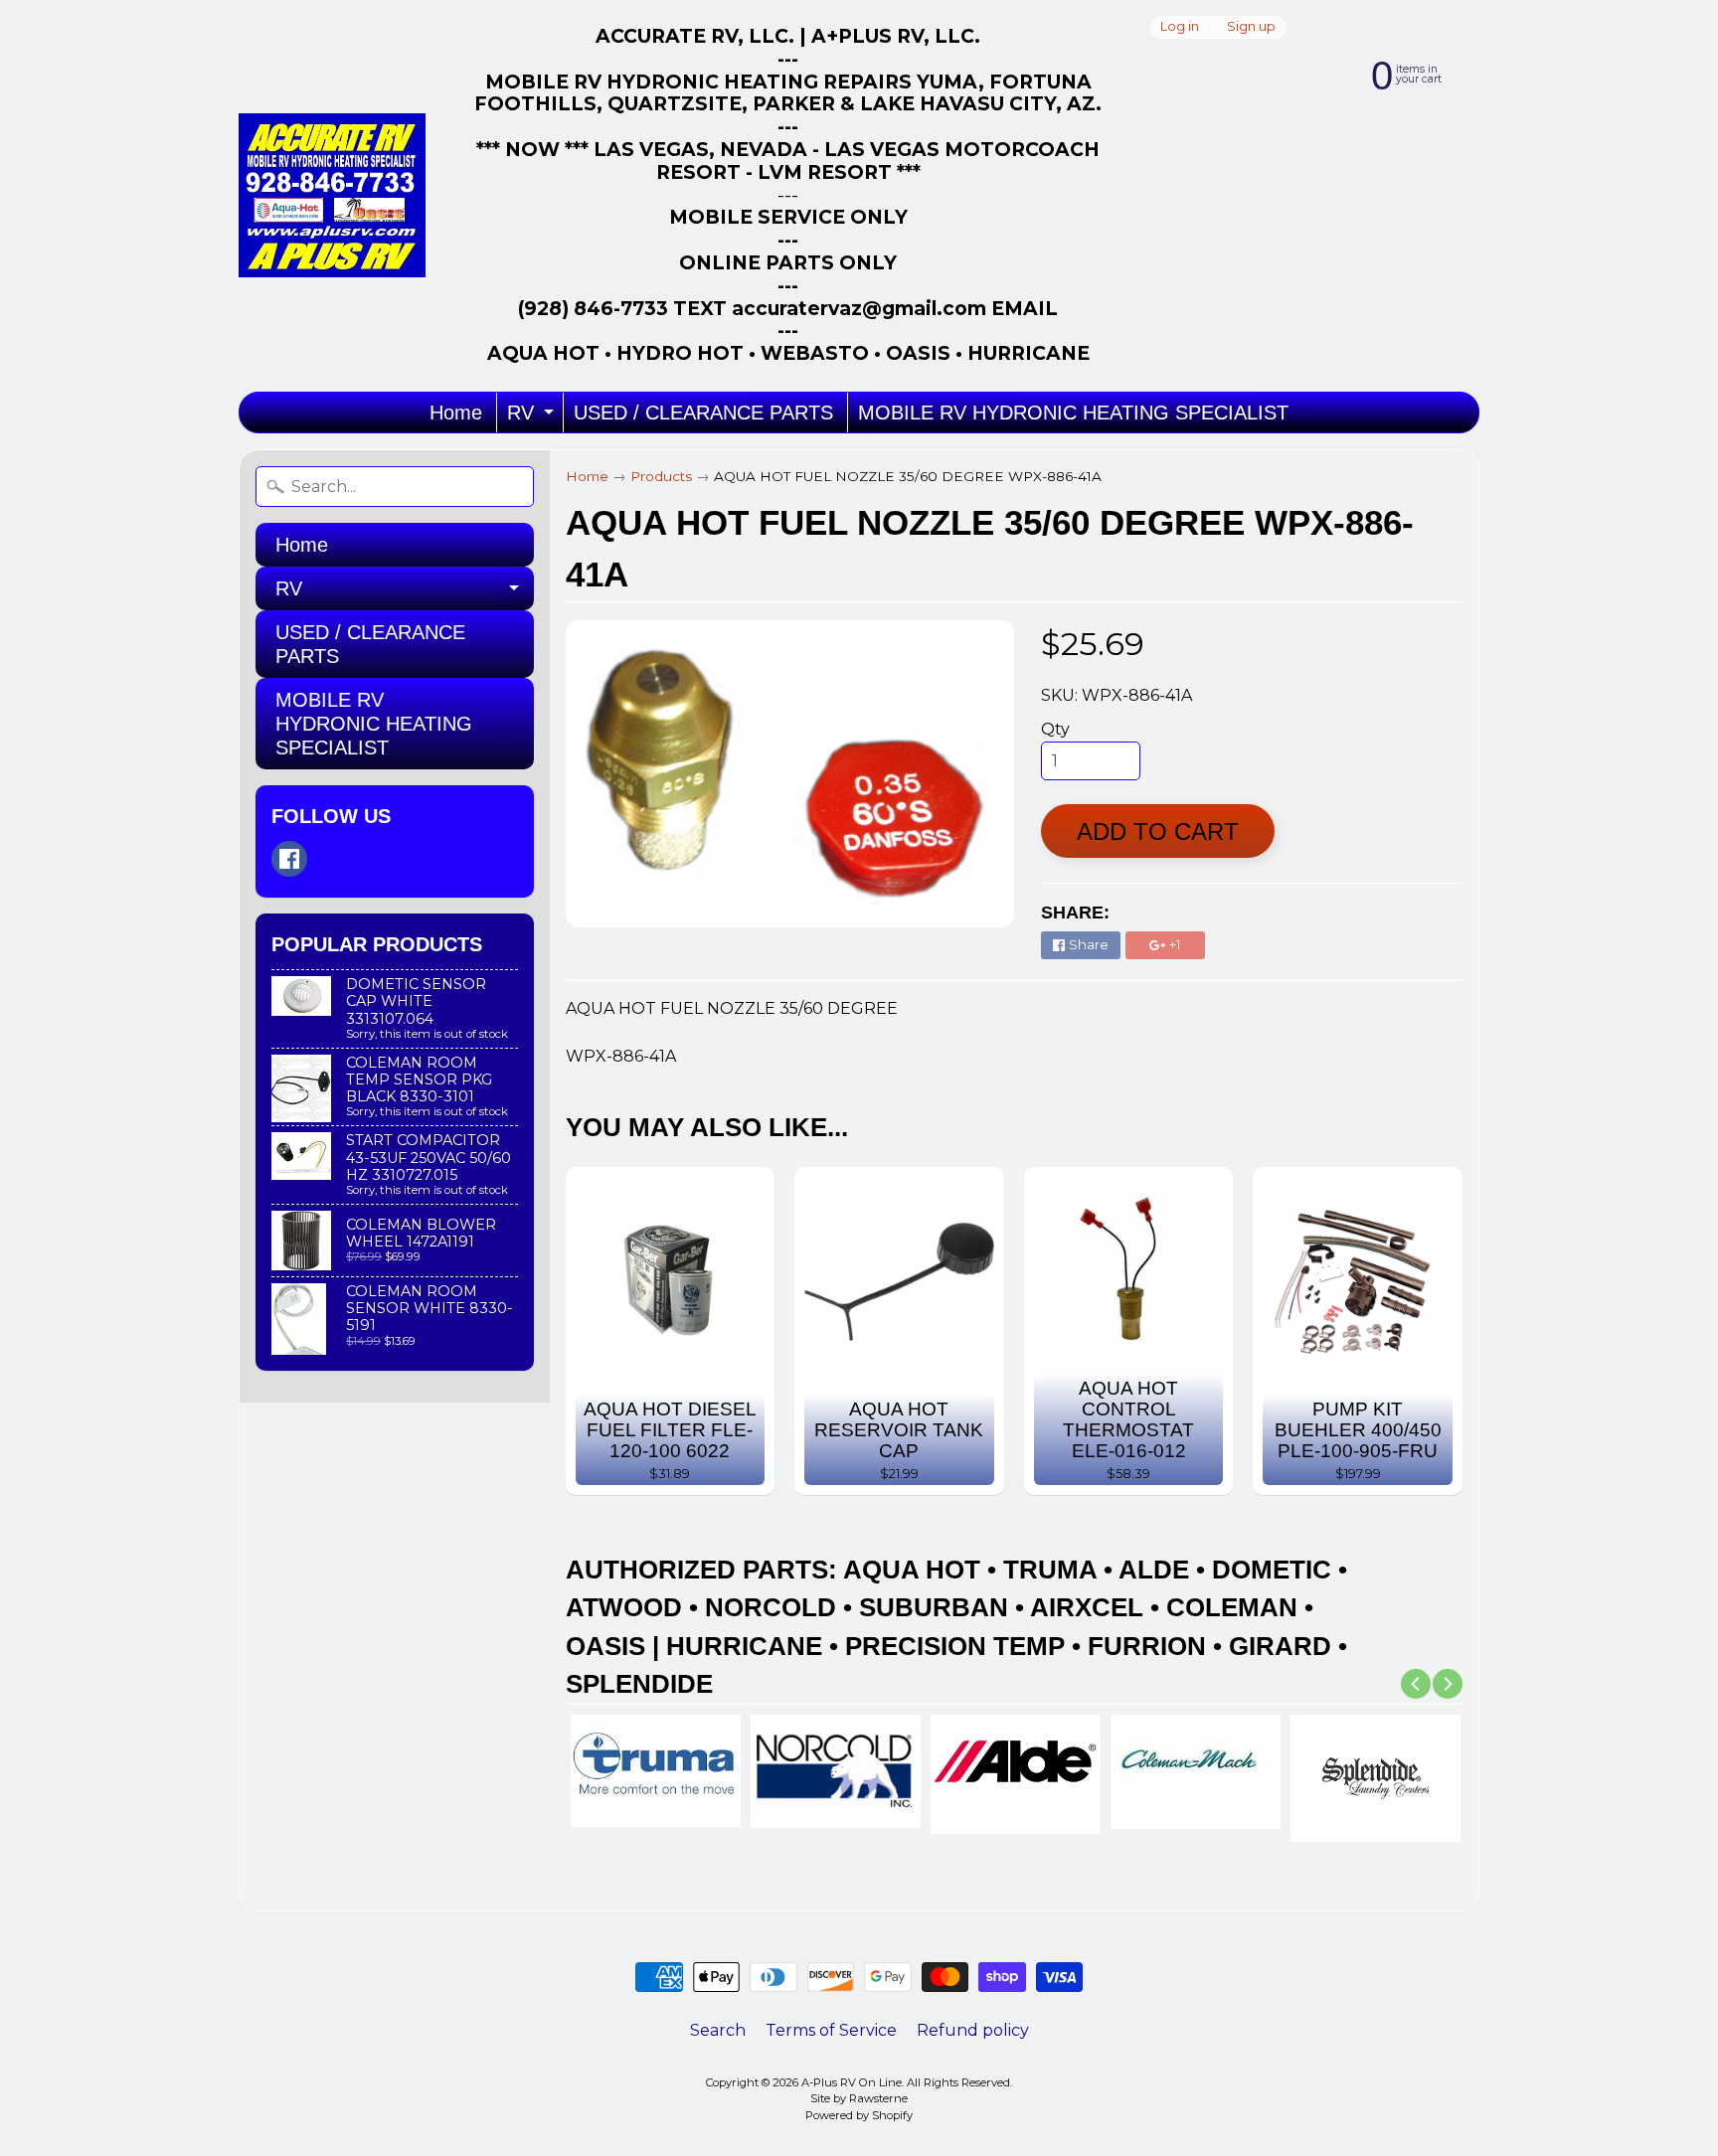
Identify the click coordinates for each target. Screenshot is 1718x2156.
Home (456, 413)
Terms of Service (831, 2030)
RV (533, 417)
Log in (1180, 27)
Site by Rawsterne (859, 2098)
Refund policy (973, 2030)
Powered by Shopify (859, 2115)
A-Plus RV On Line (852, 2082)
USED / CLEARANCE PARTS (703, 413)
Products (661, 476)
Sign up (1251, 27)
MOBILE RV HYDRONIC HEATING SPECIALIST (1073, 413)
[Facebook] (289, 859)
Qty (1055, 729)
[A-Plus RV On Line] (332, 195)
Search (718, 2030)
